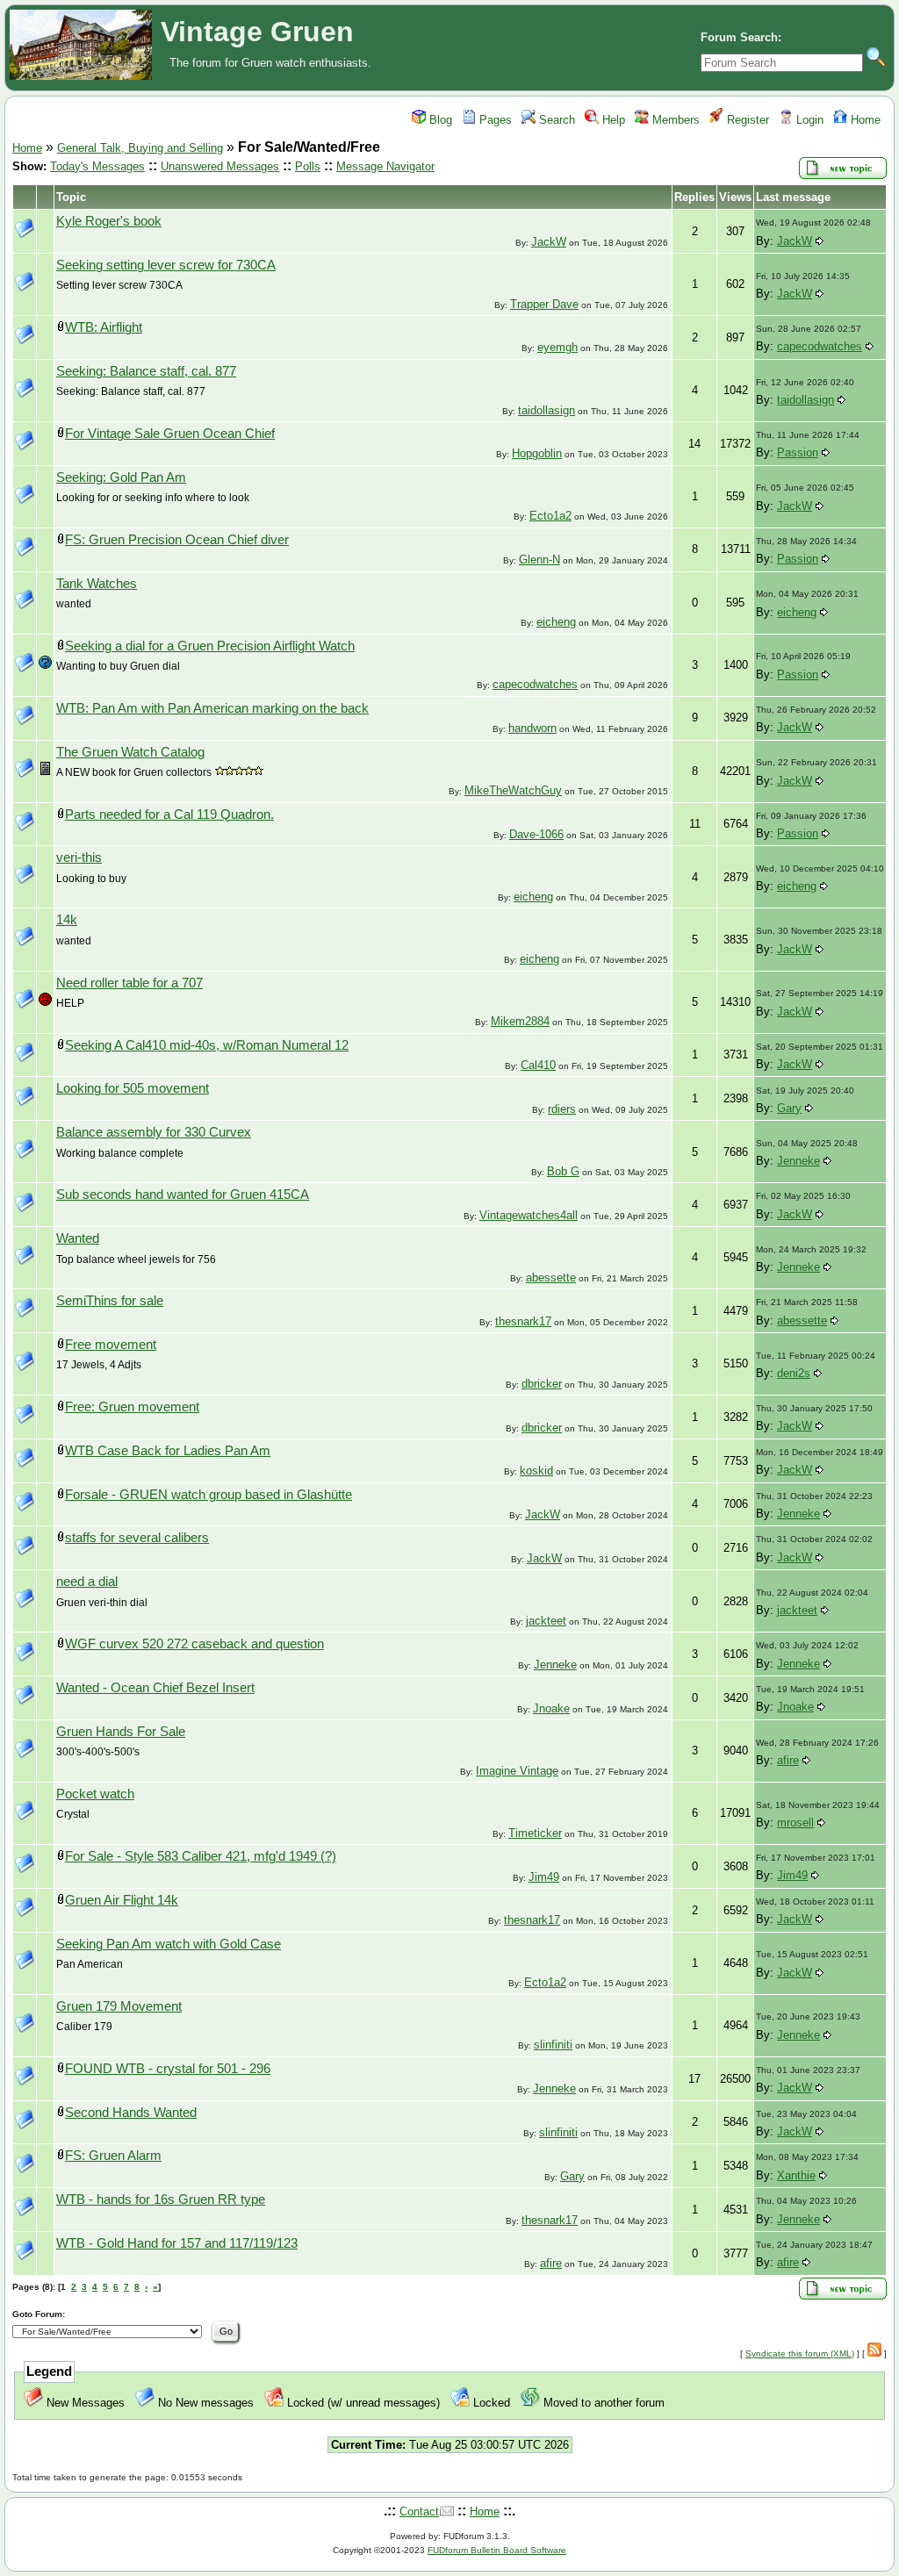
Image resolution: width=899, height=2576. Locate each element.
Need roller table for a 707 (129, 983)
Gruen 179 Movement (119, 2006)
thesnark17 (523, 1321)
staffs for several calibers (137, 1538)
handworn (532, 728)
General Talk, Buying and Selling (140, 148)
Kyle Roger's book (109, 221)
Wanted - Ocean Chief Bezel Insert (155, 1688)
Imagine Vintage (517, 1771)
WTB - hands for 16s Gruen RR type (161, 2199)
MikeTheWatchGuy (513, 790)
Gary (789, 1108)
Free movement (111, 1345)
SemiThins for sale (110, 1301)
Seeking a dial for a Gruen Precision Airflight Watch (210, 646)
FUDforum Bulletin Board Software (497, 2550)
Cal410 (538, 1065)
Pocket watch (95, 1794)
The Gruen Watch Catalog (130, 752)
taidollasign (547, 410)
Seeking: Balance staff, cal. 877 (146, 371)
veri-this (79, 857)
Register (746, 120)
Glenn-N (539, 560)
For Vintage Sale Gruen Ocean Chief (170, 434)
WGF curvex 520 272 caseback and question (194, 1644)
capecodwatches (820, 346)
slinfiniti (553, 2045)
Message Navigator (385, 166)
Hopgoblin (537, 453)
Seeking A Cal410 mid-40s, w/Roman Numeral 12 (207, 1045)
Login (808, 120)
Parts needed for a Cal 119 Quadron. (169, 814)
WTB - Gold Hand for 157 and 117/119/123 (177, 2243)
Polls (308, 166)
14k (67, 920)
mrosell (795, 1823)
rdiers (562, 1109)
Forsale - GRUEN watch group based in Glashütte (209, 1495)
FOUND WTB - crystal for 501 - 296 (168, 2069)
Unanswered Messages (220, 166)
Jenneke (798, 1161)
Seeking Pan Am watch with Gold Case (169, 1944)
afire (788, 1760)
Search (555, 120)
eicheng (556, 622)
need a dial (87, 1582)
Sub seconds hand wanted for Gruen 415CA (183, 1195)
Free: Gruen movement (132, 1407)
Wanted (78, 1238)
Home (864, 120)
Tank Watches (97, 584)
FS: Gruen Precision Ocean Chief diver (177, 540)
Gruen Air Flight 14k (122, 1900)
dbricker (542, 1384)
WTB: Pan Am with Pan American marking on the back (212, 708)
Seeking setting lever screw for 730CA (166, 265)
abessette (551, 1277)
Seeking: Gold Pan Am (121, 477)
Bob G (563, 1171)
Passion (798, 452)
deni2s (794, 1373)
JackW (549, 242)
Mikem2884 (520, 1021)
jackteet (546, 1621)
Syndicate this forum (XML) (800, 2354)
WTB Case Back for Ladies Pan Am (168, 1451)
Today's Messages (97, 166)
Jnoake (551, 1708)
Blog (439, 120)
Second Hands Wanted (131, 2113)
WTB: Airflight (104, 327)
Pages (494, 120)
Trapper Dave (544, 304)
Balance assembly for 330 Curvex (154, 1132)
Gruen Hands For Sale (121, 1732)
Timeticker (535, 1833)
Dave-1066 (536, 834)
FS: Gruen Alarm (113, 2156)
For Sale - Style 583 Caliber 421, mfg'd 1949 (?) (201, 1856)
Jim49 (544, 1877)
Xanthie (796, 2175)
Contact (419, 2511)
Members (674, 120)
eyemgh (557, 347)
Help (612, 120)
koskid (536, 1471)
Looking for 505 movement (133, 1088)
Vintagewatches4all (529, 1215)
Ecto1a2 (550, 516)
